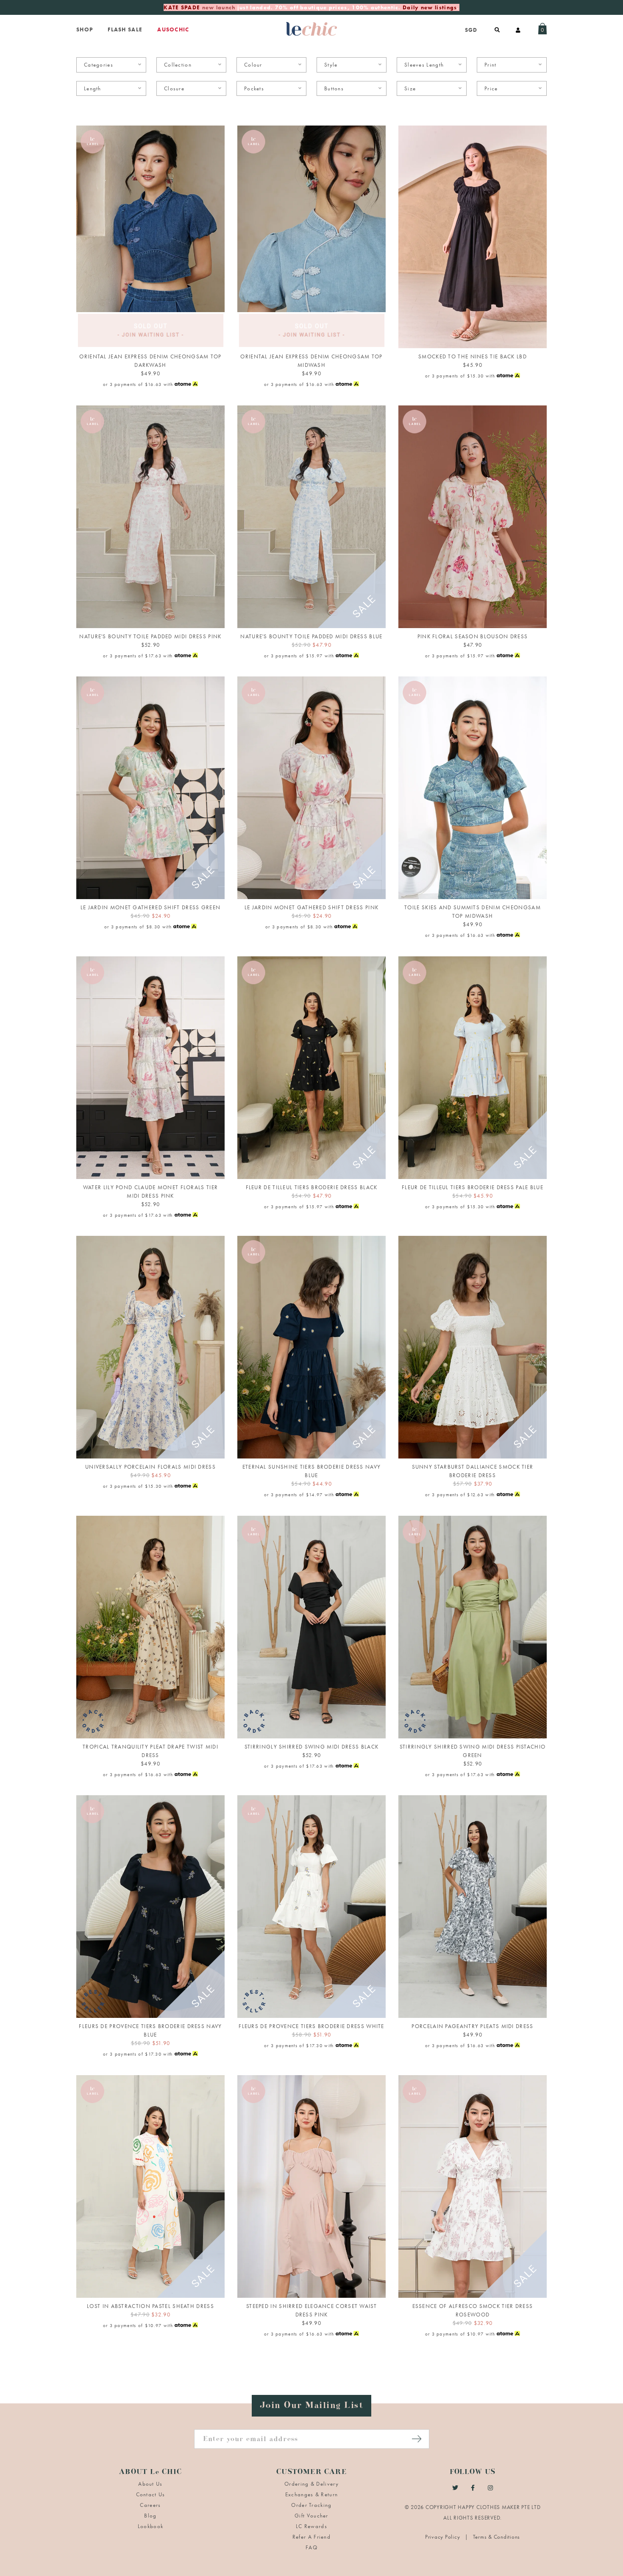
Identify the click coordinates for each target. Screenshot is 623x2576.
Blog (150, 2516)
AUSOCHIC (173, 29)
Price (491, 88)
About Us (150, 2484)
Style (331, 65)
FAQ (311, 2547)
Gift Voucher (311, 2516)
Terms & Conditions (497, 2537)
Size (410, 88)
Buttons (334, 88)
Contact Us (151, 2494)
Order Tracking (311, 2505)
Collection (178, 65)
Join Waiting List (150, 338)
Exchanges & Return (311, 2494)
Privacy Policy (443, 2537)
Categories (99, 65)
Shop (85, 29)
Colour (253, 65)
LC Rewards (311, 2526)
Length (93, 88)
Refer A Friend (311, 2537)
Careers (150, 2505)
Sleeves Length (424, 65)
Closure (174, 88)
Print (491, 65)
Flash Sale (125, 29)
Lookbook (150, 2526)
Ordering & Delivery (311, 2484)
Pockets (254, 88)
